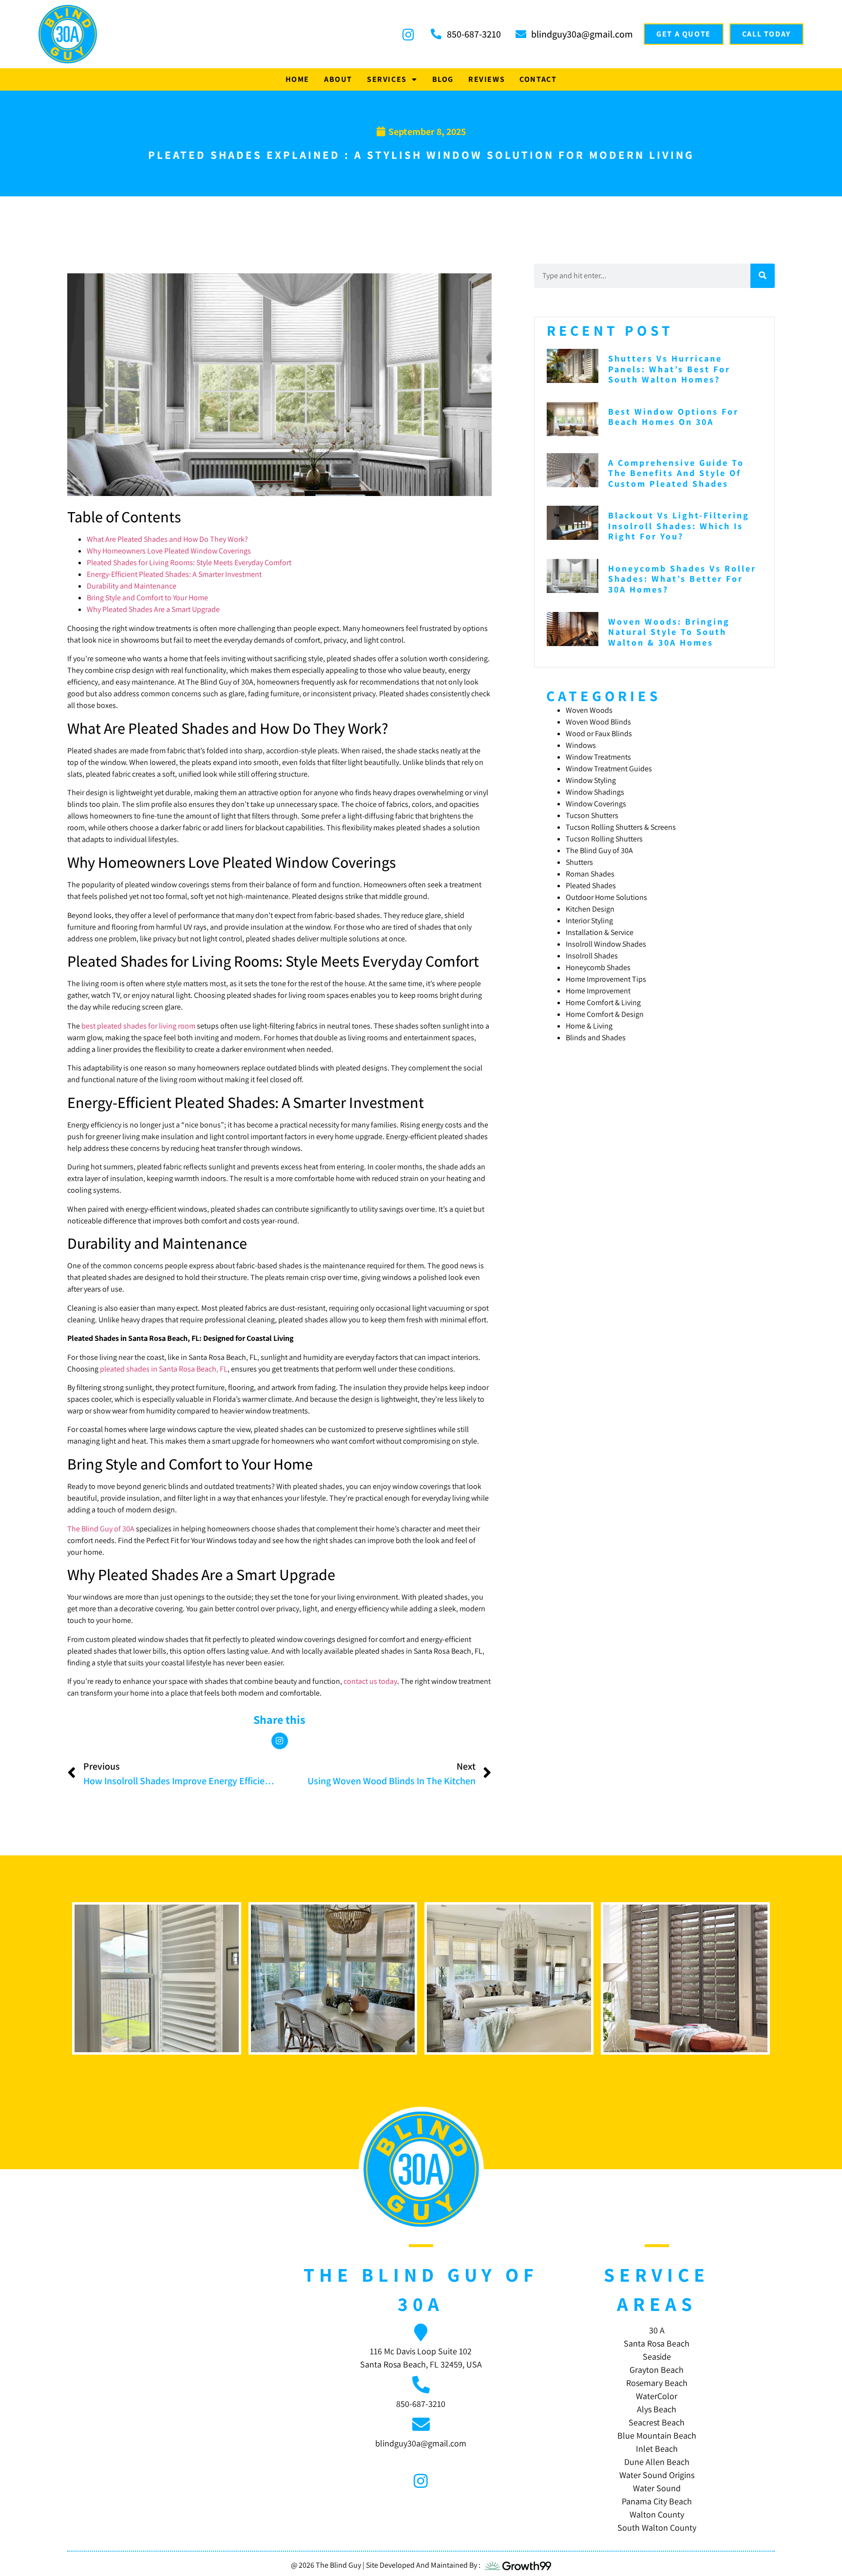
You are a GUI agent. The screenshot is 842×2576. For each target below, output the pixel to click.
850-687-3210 (421, 2404)
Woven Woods (589, 710)
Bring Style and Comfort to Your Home (147, 598)
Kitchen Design (590, 909)
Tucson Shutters (592, 815)
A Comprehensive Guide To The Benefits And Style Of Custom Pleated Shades (676, 473)
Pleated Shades (591, 886)
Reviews (487, 79)
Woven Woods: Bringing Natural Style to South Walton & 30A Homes (669, 632)
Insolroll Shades (592, 956)
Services (387, 79)
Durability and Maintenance (132, 586)
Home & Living (589, 1026)
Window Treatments (598, 757)
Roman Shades (590, 874)
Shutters (579, 862)
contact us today (370, 1681)
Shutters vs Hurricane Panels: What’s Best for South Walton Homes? (669, 369)
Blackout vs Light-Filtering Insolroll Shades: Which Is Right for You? (679, 526)
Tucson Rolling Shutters (604, 839)
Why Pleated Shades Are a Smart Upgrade (153, 609)
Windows (581, 745)
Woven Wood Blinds (598, 722)
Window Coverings (596, 804)
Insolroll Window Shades (606, 944)
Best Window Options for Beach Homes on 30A (673, 417)
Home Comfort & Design (605, 1014)
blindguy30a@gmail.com (421, 2443)
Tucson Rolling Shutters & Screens (621, 827)
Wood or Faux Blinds (599, 734)
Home (297, 79)
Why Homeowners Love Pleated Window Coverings (169, 551)
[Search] (763, 276)
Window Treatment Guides (609, 769)
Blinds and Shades (596, 1038)
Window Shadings (595, 792)
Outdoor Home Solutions (606, 897)
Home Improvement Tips (606, 979)
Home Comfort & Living (603, 1002)
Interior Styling (589, 921)
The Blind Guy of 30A (101, 1529)
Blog (443, 79)
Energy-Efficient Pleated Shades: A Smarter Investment (174, 574)
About (338, 79)
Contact (538, 79)
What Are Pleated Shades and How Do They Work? (167, 539)
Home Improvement (598, 991)
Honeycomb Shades (598, 967)
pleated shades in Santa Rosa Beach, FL (164, 1369)
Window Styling (591, 780)
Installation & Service (600, 932)
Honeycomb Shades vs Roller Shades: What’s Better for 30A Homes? (682, 579)
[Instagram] (280, 1741)
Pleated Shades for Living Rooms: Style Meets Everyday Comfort (189, 563)
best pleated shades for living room (138, 1026)
